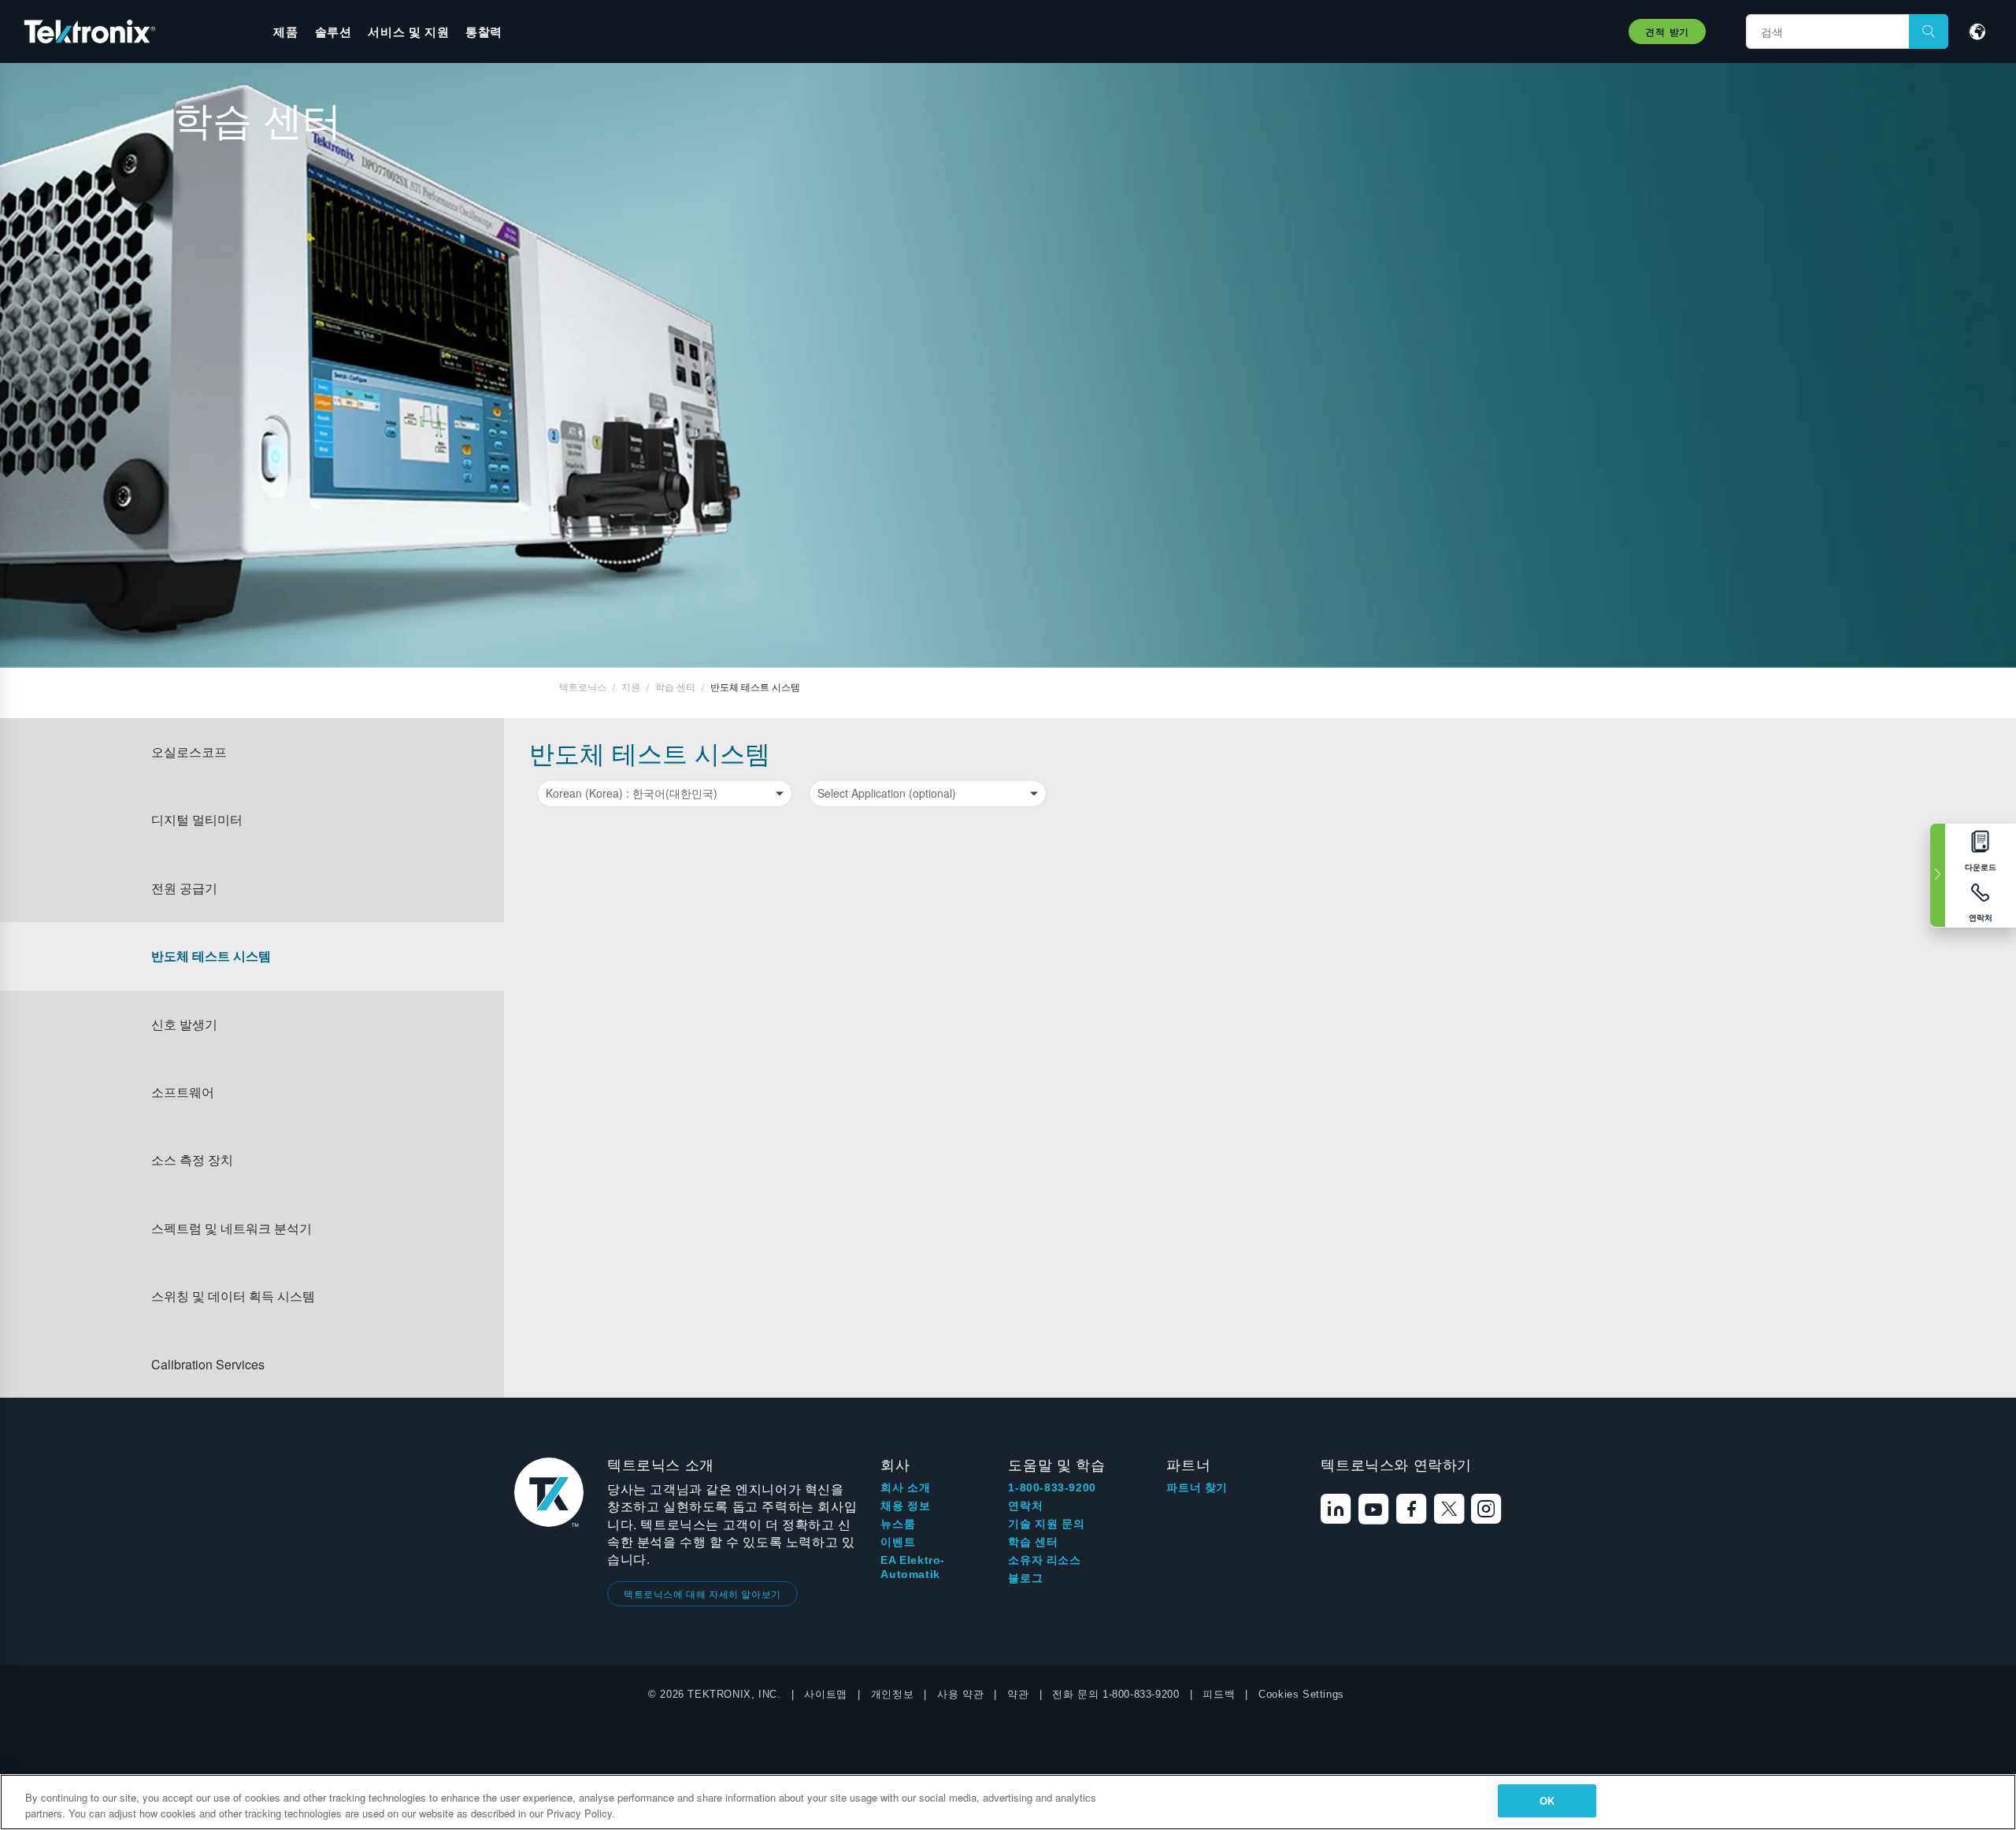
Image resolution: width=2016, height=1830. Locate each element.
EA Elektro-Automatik (913, 1567)
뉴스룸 (898, 1524)
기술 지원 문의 (1046, 1524)
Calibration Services (208, 1364)
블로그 (1025, 1578)
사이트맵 (825, 1694)
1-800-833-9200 (1052, 1487)
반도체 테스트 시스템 (211, 956)
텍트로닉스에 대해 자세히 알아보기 (702, 1593)
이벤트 (898, 1542)
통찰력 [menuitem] (484, 31)
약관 (1018, 1694)
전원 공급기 (184, 888)
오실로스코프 (189, 752)
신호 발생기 (184, 1024)
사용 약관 (960, 1694)
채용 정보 (905, 1506)
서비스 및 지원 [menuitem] (408, 31)
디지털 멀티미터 (197, 819)
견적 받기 (1667, 31)
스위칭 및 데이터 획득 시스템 (233, 1296)
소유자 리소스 (1044, 1560)
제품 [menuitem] (285, 31)
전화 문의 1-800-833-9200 (1115, 1694)
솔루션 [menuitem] (334, 31)
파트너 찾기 (1197, 1487)
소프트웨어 (183, 1092)
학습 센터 (1033, 1542)
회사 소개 (905, 1487)
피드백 (1219, 1694)
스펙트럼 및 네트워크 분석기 (232, 1228)
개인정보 (892, 1694)
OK (1547, 1800)
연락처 (1025, 1506)
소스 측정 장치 (192, 1159)
